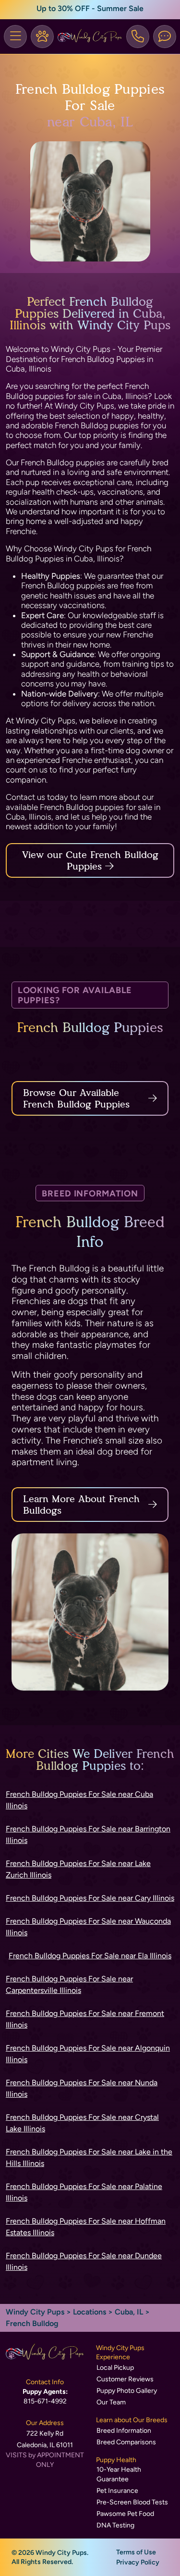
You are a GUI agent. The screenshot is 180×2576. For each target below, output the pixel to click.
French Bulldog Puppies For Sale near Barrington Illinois (88, 1835)
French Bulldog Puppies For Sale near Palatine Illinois (84, 2192)
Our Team (111, 2402)
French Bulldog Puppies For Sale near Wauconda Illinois (88, 1927)
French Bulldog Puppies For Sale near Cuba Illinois (79, 1800)
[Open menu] (15, 37)
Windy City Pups (35, 2312)
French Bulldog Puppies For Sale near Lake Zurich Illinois (78, 1869)
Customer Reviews (125, 2379)
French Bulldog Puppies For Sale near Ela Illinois (90, 1956)
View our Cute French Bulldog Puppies (90, 860)
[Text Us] (165, 37)
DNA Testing (115, 2525)
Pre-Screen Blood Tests (132, 2502)
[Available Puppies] (42, 37)
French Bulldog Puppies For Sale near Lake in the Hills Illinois (89, 2158)
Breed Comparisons (126, 2442)
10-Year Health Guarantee (119, 2474)
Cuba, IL (130, 2312)
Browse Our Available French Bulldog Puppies (76, 1098)
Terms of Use (136, 2552)
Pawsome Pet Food (125, 2514)
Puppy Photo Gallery (127, 2391)
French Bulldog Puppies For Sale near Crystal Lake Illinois (82, 2123)
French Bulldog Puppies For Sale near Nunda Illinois (82, 2088)
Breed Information (124, 2431)
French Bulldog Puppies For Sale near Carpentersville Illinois (69, 1985)
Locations (90, 2312)
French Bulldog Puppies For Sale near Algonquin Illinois (88, 2054)
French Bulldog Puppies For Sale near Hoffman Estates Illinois (86, 2227)
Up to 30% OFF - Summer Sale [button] (90, 8)
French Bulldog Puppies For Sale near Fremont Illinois (85, 2019)
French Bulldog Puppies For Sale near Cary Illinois (90, 1898)
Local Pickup (115, 2368)
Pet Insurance (117, 2491)
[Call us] (138, 37)
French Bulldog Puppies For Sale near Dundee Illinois (84, 2261)
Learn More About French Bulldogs (81, 1505)
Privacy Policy (138, 2562)
